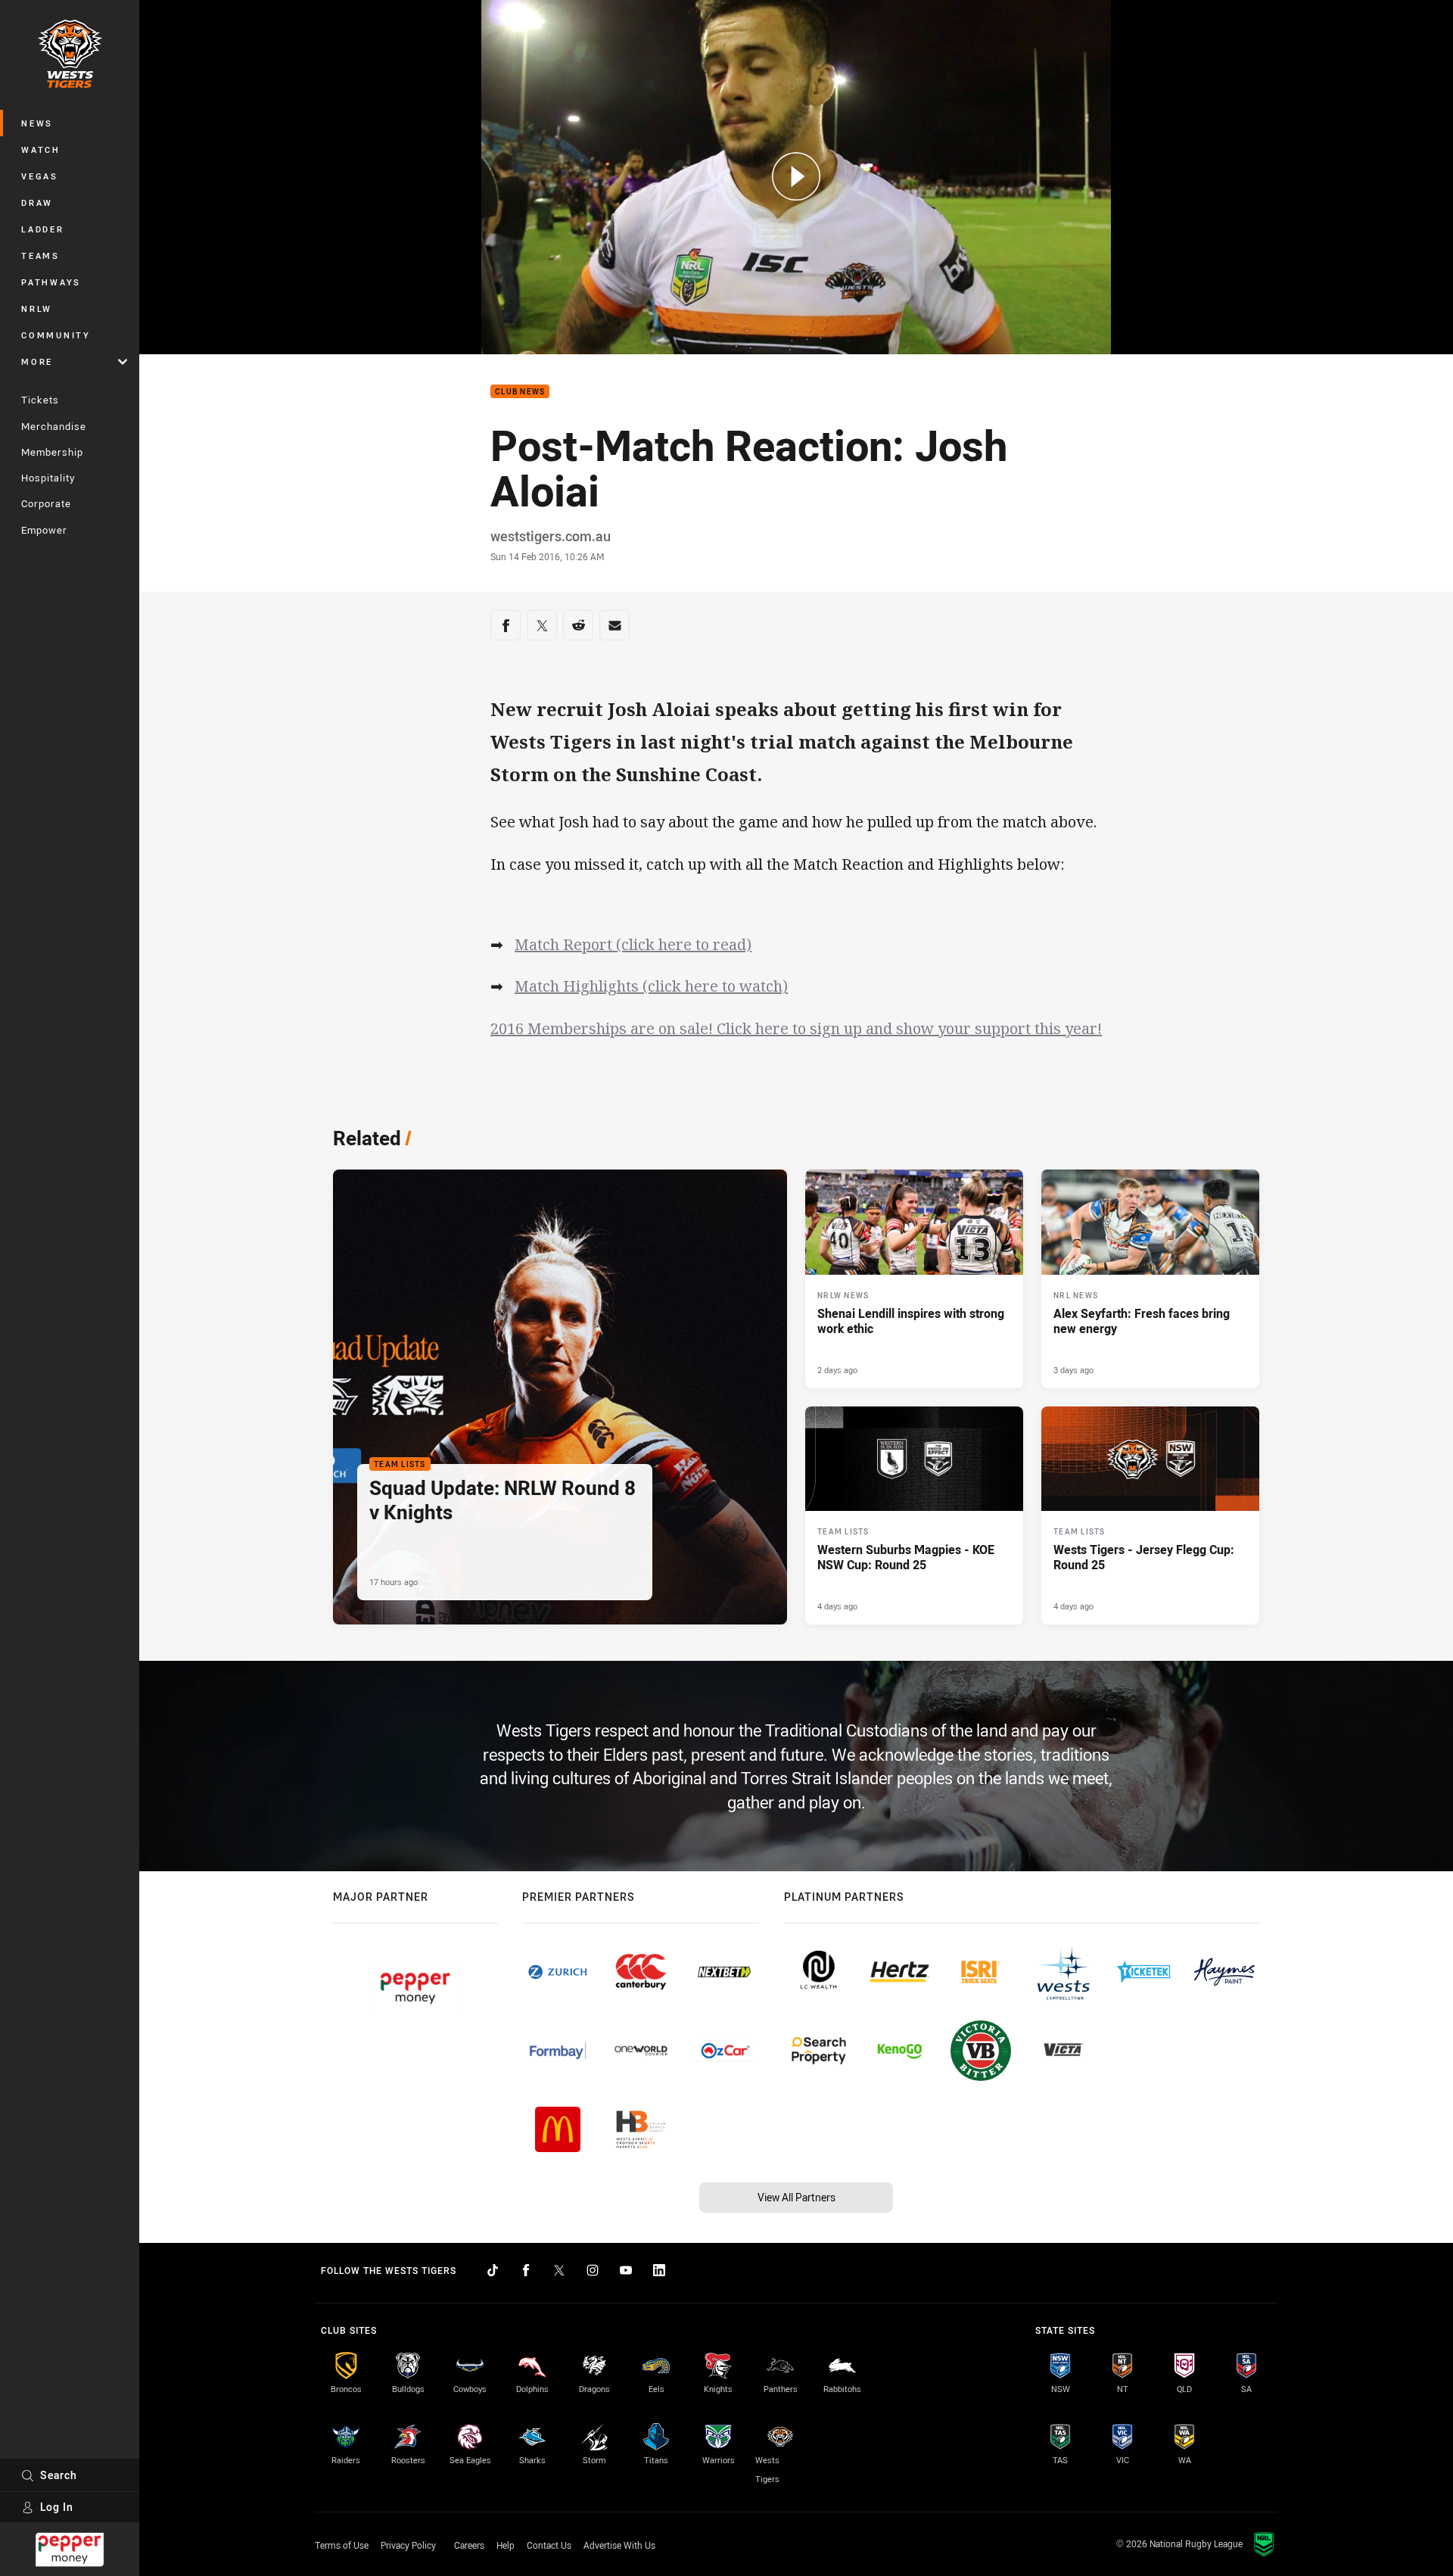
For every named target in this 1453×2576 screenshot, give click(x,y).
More (37, 361)
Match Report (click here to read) (633, 944)
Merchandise (54, 426)
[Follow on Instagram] (593, 2270)
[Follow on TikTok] (493, 2270)
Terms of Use (342, 2545)
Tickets (40, 400)
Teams (40, 255)
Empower (44, 530)
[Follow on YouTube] (626, 2270)
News (37, 123)
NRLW (37, 308)
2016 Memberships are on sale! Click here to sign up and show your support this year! (796, 1028)
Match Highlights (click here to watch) (651, 986)
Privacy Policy (408, 2545)
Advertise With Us (619, 2545)
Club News (520, 392)
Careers (469, 2545)
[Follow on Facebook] (526, 2270)
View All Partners (797, 2197)
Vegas (40, 176)
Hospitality (48, 478)
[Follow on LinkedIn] (659, 2270)
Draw (37, 202)
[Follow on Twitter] (559, 2270)
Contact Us (549, 2545)
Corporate (46, 503)
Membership (52, 452)
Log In (57, 2507)
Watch (41, 150)
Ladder (43, 229)
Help (506, 2545)
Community (56, 335)
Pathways (51, 282)
